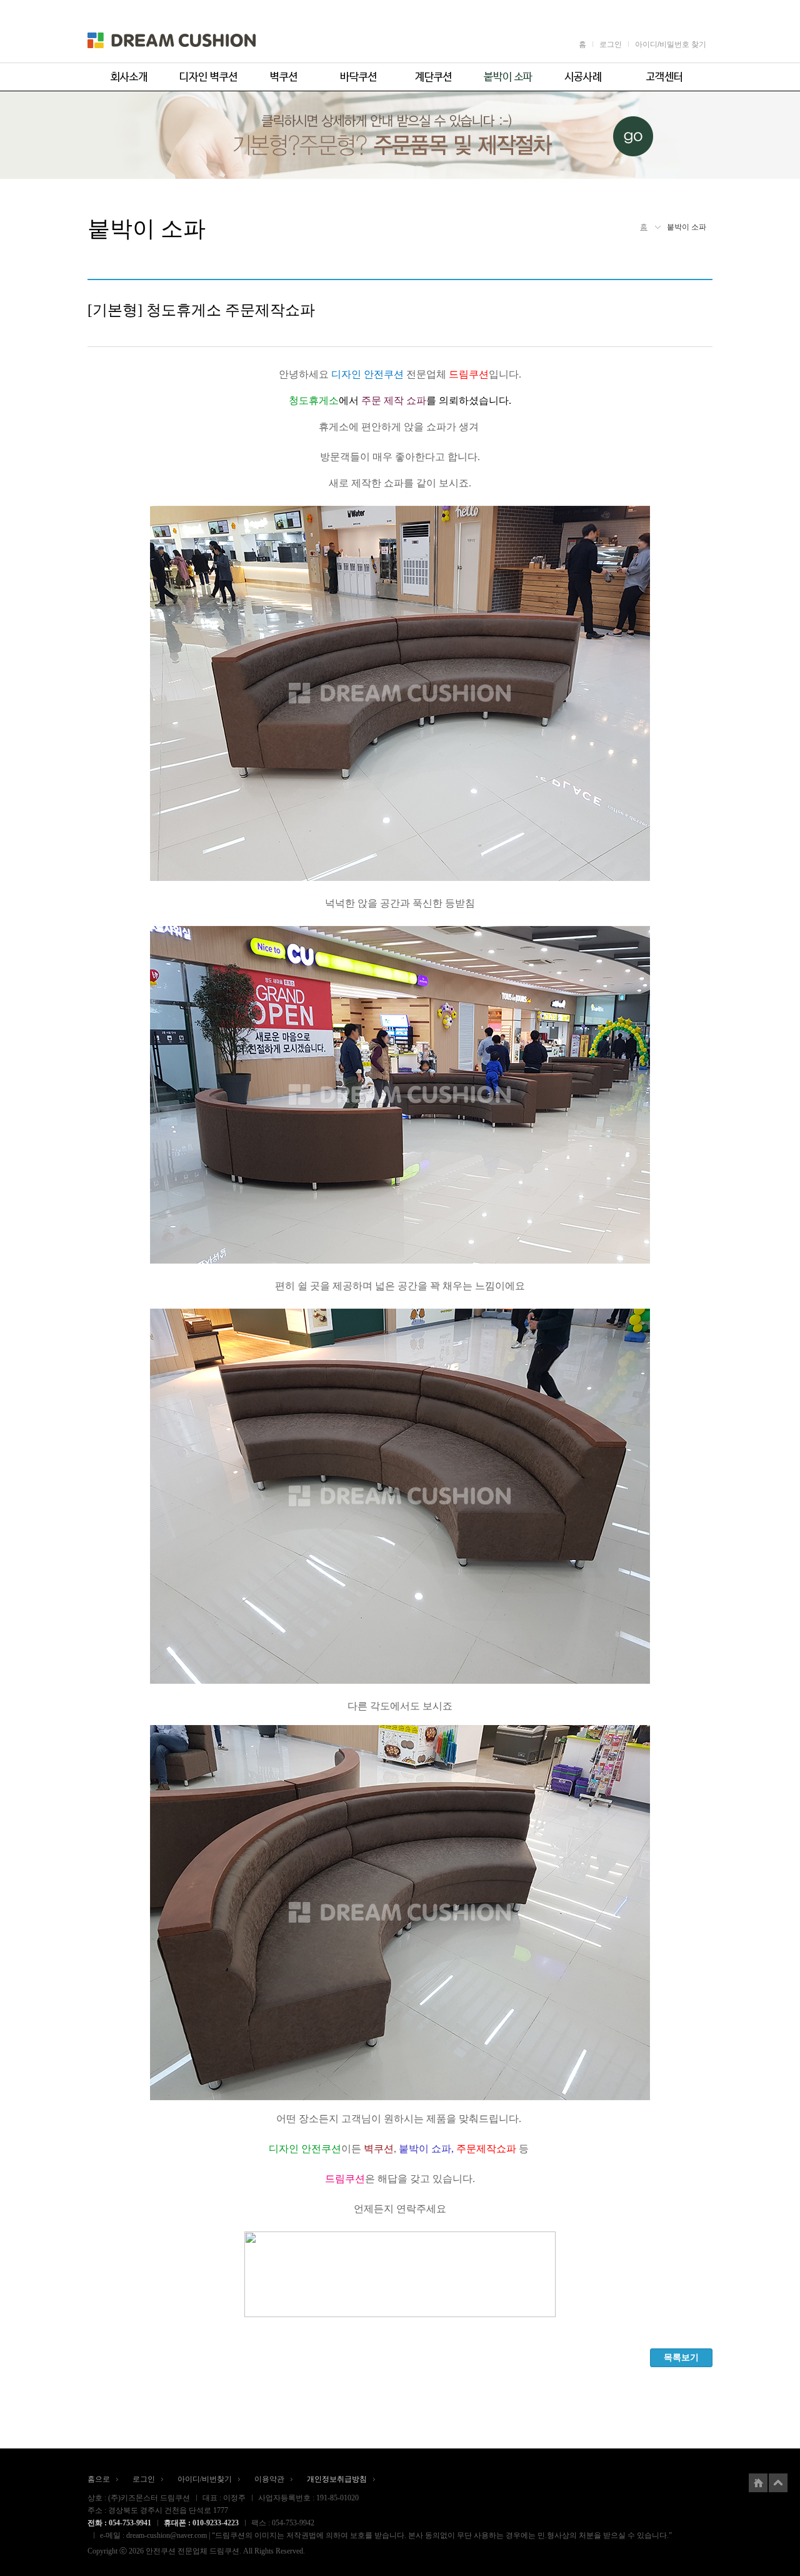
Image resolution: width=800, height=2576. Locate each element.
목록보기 (681, 2357)
